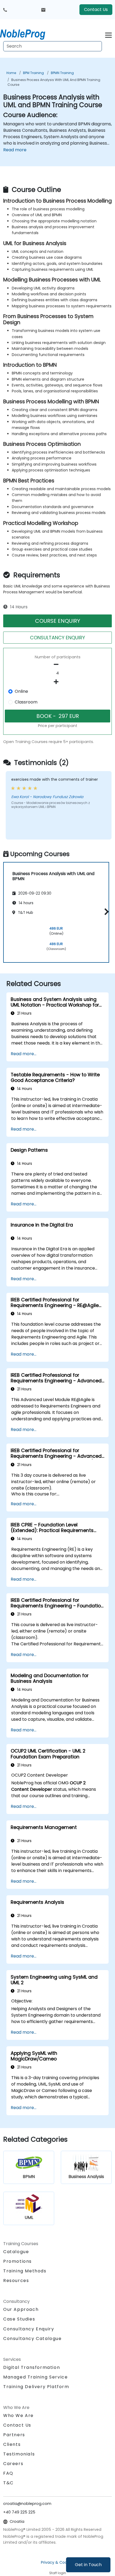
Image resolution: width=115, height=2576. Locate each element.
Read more (15, 150)
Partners (14, 2435)
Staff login (58, 2573)
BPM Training (33, 73)
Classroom (26, 702)
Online (21, 691)
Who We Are (18, 2416)
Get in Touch (88, 2565)
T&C (8, 2483)
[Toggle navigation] (108, 34)
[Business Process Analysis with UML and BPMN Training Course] (28, 33)
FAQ (8, 2473)
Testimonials (19, 2454)
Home (11, 73)
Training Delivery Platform (36, 2387)
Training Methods (25, 2271)
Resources (16, 2281)
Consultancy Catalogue (32, 2339)
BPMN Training (62, 73)
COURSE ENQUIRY (58, 621)
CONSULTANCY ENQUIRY (57, 638)
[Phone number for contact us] (5, 10)
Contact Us (96, 9)
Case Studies (19, 2319)
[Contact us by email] (43, 10)
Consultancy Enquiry (29, 2329)
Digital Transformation (32, 2367)
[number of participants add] (57, 682)
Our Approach (21, 2309)
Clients (12, 2444)
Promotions (18, 2261)
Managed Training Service (35, 2377)
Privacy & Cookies (57, 2562)
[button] (105, 912)
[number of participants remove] (57, 664)
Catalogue (16, 2252)
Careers (13, 2464)
